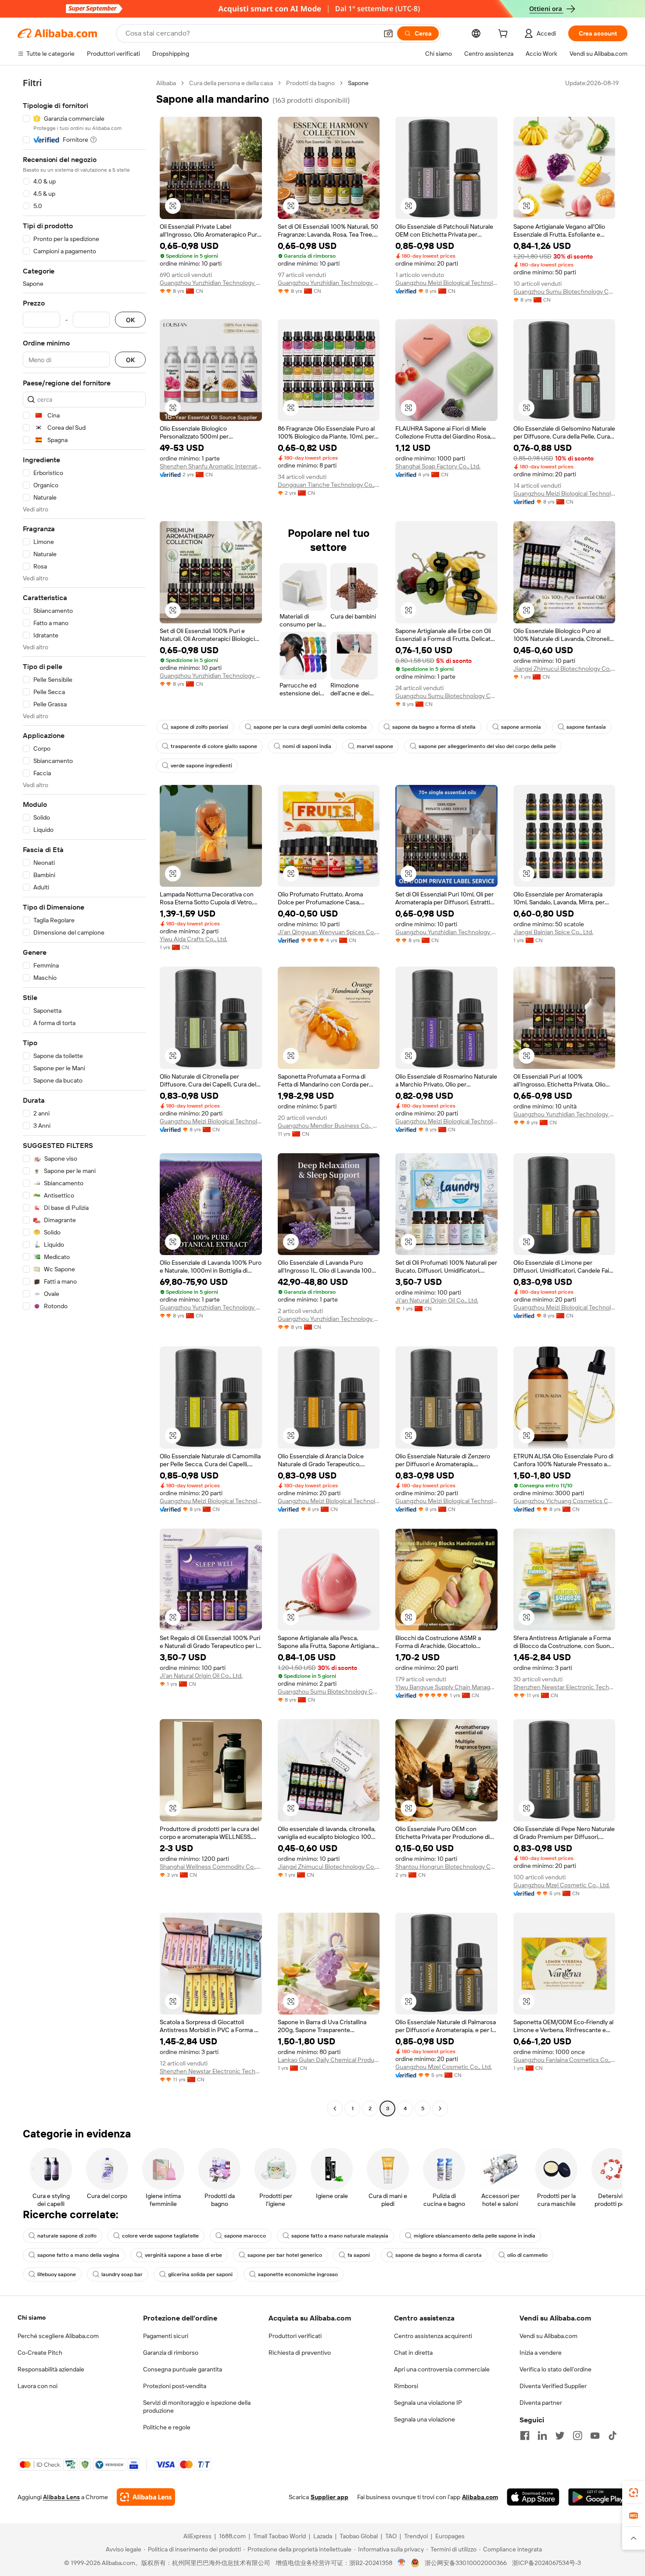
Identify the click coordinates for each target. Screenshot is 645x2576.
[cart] (505, 35)
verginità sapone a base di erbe (183, 2255)
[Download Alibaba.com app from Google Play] (598, 2497)
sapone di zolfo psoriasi (199, 727)
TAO (391, 2536)
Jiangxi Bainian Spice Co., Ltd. (553, 932)
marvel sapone (375, 746)
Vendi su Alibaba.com (548, 2336)
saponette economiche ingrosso (298, 2274)
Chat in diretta (413, 2353)
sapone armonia (521, 727)
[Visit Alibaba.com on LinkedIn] (542, 2436)
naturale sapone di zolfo (67, 2236)
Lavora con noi (38, 2386)
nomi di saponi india (307, 746)
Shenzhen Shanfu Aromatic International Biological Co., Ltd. (211, 466)
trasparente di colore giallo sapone (214, 746)
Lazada (323, 2536)
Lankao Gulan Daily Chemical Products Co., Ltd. (329, 2060)
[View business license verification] (402, 2563)
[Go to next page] (440, 2108)
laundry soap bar (122, 2274)
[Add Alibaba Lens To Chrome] (146, 2497)
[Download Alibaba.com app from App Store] (533, 2497)
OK (130, 320)
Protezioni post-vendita (175, 2386)
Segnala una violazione (425, 2419)
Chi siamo (32, 2317)
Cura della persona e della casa (231, 83)
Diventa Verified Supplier (553, 2386)
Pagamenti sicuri (166, 2336)
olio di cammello (527, 2255)
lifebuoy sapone (57, 2274)
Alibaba (166, 83)
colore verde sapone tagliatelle (160, 2236)
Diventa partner (541, 2403)
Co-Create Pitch (40, 2353)
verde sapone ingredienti (201, 766)
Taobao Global (359, 2536)
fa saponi (359, 2255)
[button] (388, 33)
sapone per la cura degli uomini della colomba (310, 727)
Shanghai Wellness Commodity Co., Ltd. (211, 1867)
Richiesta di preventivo (300, 2353)
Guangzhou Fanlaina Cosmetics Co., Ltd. (564, 2060)
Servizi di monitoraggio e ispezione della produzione (197, 2407)
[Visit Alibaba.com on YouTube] (595, 2436)
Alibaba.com (480, 2497)
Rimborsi (406, 2386)
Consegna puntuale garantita (183, 2369)
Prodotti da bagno (310, 83)
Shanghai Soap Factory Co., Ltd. (438, 466)
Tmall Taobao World (279, 2536)
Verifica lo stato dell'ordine (555, 2369)
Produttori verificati (295, 2336)
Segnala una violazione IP (428, 2403)
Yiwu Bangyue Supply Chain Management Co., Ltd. (446, 1687)
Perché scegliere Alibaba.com (58, 2336)
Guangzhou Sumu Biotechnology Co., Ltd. (564, 291)
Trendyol (416, 2536)
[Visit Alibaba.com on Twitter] (560, 2436)
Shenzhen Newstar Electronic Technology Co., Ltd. (564, 1687)
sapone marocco (245, 2236)
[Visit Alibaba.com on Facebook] (525, 2436)
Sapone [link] (358, 83)
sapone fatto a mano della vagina (78, 2255)
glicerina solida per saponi (200, 2274)
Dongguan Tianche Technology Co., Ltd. (329, 485)
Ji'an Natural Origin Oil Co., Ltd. (437, 1300)
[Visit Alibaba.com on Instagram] (577, 2436)
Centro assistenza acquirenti (433, 2336)
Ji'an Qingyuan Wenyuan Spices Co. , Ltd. (329, 932)
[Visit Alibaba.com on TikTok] (613, 2436)
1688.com (232, 2536)
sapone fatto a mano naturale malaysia (340, 2236)
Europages (450, 2536)
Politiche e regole (167, 2427)
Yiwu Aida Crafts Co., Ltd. (193, 939)
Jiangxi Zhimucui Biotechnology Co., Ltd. (564, 669)
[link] (634, 2493)
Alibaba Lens (61, 2497)
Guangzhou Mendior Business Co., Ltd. (329, 1126)
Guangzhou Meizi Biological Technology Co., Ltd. (446, 283)
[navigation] (84, 1097)
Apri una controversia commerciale (442, 2369)
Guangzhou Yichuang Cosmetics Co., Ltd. (564, 1501)
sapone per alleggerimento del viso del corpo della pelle (487, 746)
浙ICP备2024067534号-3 (546, 2563)
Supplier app (330, 2497)
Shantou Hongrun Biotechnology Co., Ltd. (446, 1867)
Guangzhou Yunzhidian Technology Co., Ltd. (211, 283)
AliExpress (197, 2536)
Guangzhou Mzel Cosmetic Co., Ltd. (562, 1885)
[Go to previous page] (335, 2108)
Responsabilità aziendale (51, 2369)
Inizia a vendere (541, 2353)
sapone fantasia (586, 727)
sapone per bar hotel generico (285, 2255)
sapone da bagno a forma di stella (434, 727)
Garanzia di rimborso (171, 2353)
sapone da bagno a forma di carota (439, 2255)
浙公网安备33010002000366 (466, 2563)
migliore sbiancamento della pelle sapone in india (475, 2236)
